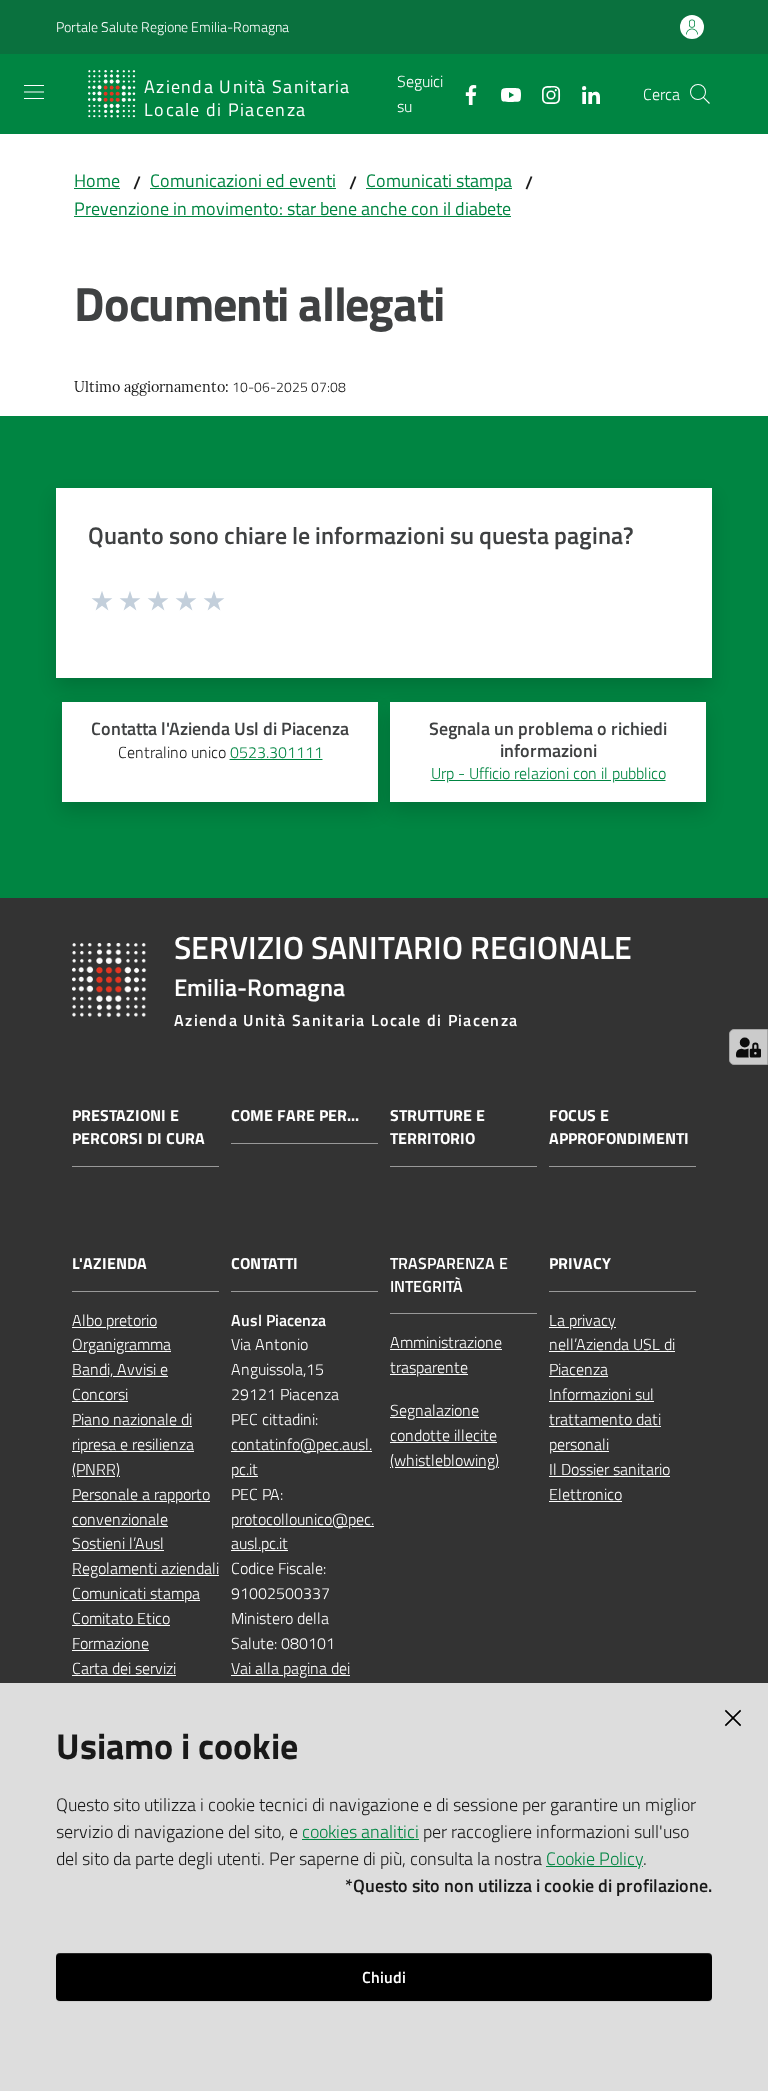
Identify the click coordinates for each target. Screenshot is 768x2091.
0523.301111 (276, 752)
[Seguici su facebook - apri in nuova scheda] (463, 93)
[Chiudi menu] (696, 40)
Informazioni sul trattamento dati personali (605, 1419)
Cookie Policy (594, 1858)
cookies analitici (360, 1831)
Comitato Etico (121, 1618)
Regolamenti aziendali (145, 1568)
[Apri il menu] (34, 92)
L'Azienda (109, 1263)
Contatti (264, 1263)
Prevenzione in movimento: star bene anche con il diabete (292, 208)
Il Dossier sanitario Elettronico (609, 1481)
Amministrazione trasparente (446, 1354)
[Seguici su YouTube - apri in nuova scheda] (503, 93)
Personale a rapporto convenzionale (141, 1506)
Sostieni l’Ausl (118, 1543)
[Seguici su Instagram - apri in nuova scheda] (543, 93)
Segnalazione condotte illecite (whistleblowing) (444, 1435)
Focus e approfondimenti (619, 1127)
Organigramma (121, 1344)
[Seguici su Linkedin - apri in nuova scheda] (583, 93)
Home (97, 180)
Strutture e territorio (437, 1127)
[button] (700, 94)
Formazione (110, 1643)
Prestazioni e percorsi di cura (138, 1127)
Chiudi (384, 1977)
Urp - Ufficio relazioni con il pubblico (548, 773)
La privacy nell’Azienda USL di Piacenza (612, 1345)
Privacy (580, 1263)
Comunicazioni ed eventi (243, 180)
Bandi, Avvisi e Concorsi (120, 1381)
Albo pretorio (114, 1320)
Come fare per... (295, 1115)
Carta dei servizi (124, 1668)
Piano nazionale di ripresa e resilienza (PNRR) (133, 1444)
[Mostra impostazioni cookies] (748, 1047)
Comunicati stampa (439, 180)
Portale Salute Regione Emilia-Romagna (172, 26)
